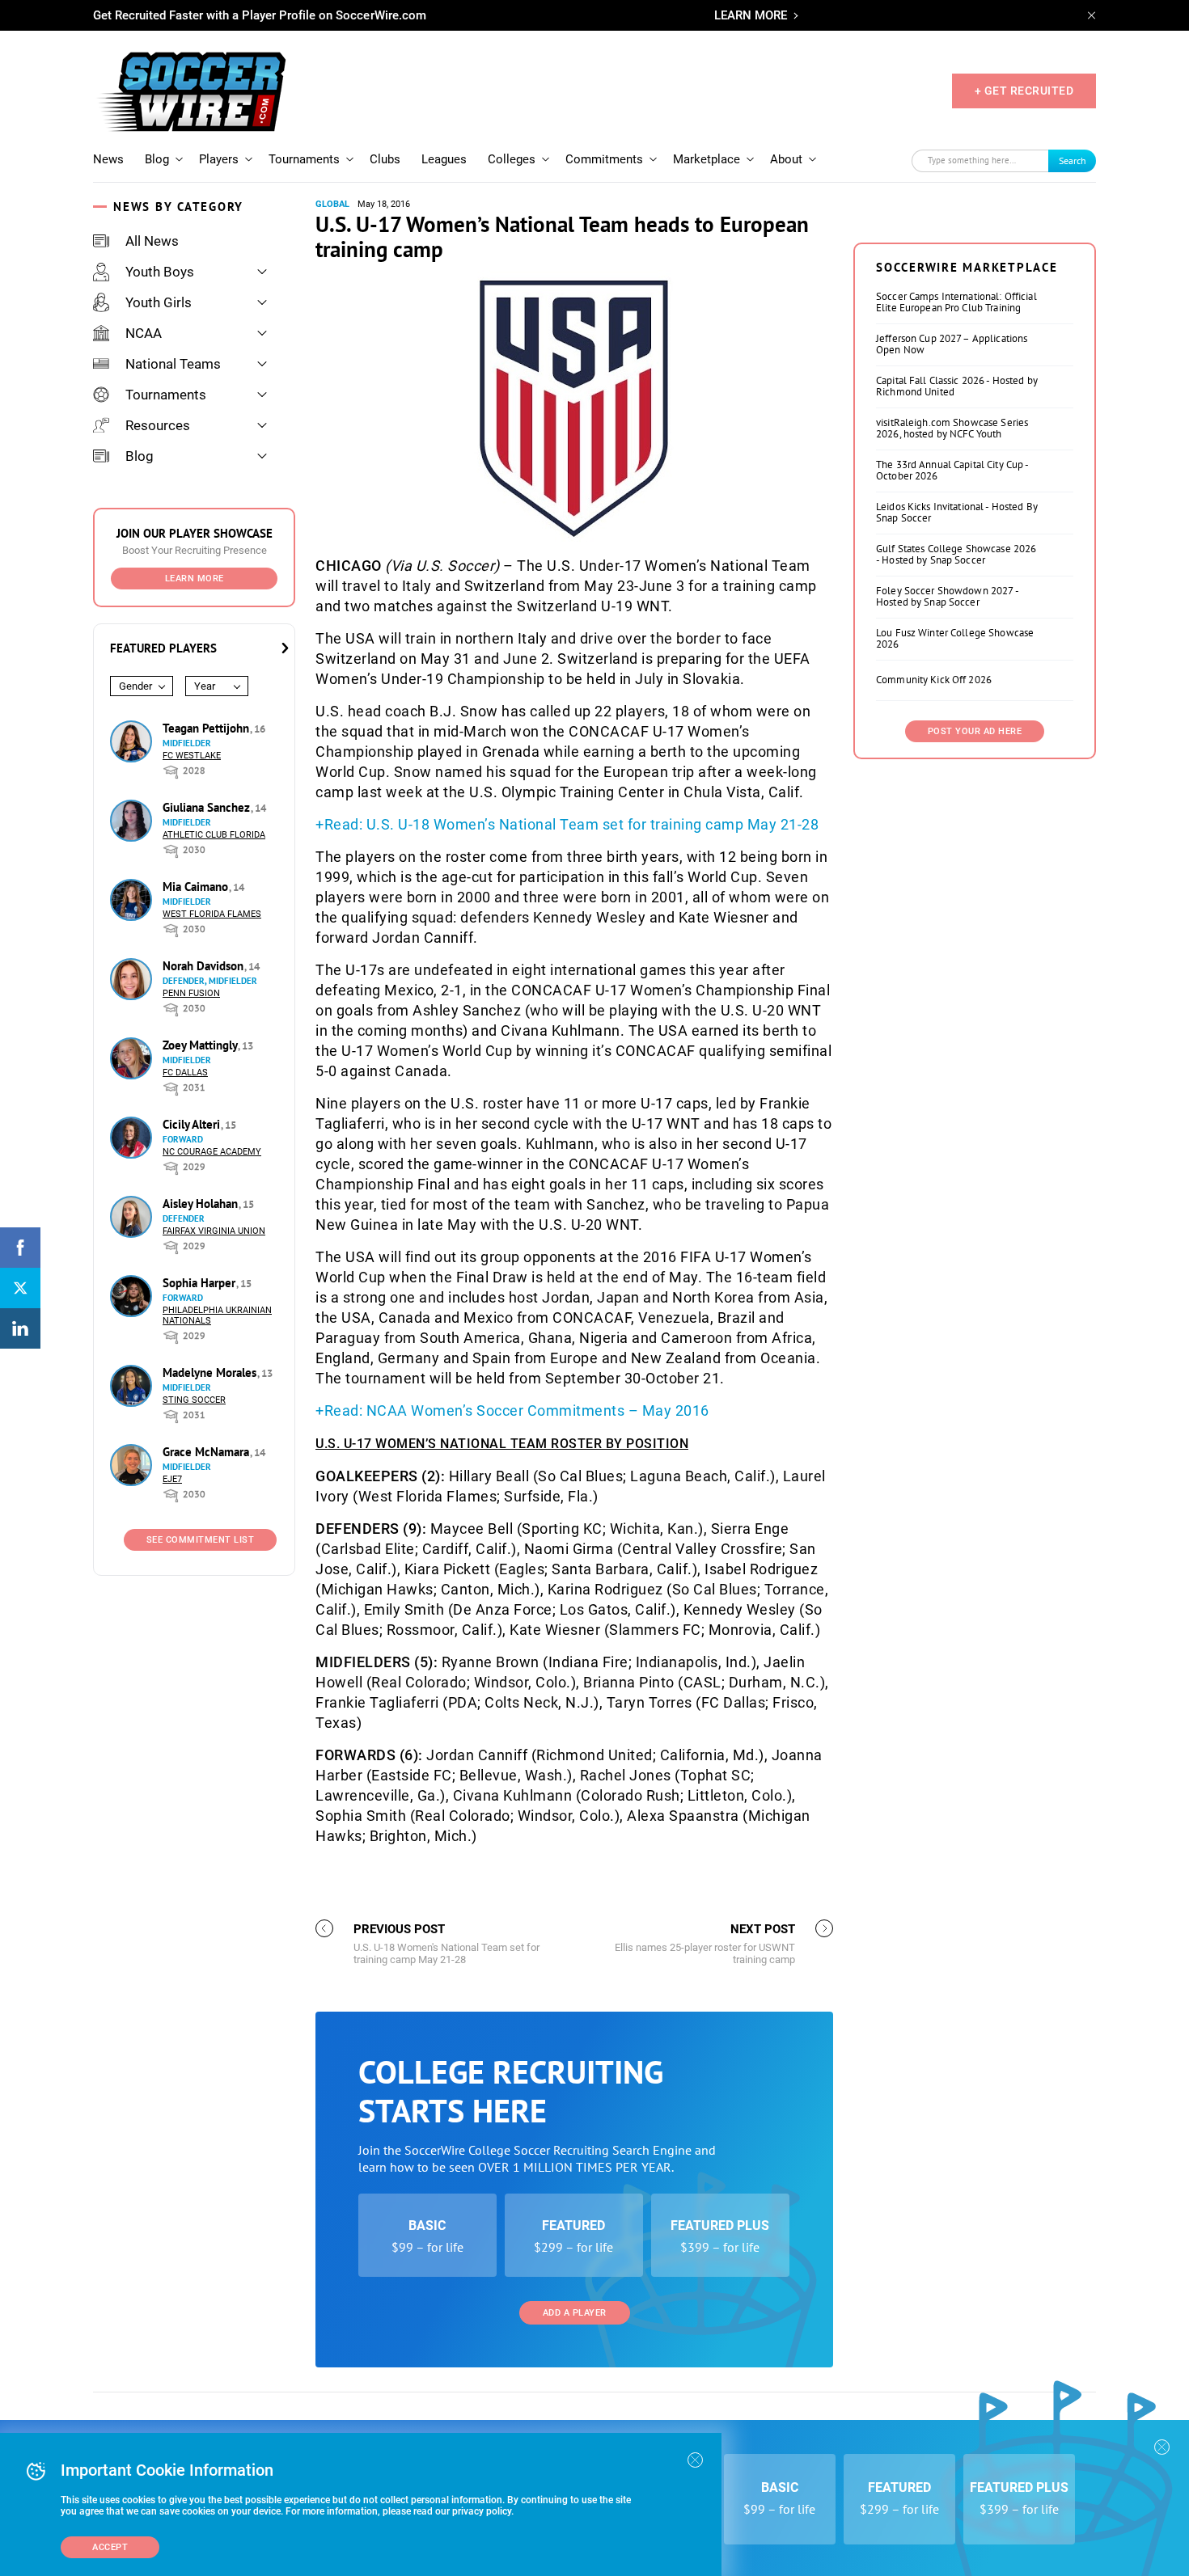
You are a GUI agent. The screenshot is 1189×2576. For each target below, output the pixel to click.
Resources (158, 425)
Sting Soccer (194, 1400)
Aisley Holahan (202, 1204)
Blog (157, 159)
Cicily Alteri (193, 1124)
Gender (135, 686)
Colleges (512, 159)
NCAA (144, 333)
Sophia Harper (201, 1283)
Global (332, 204)
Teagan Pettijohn (207, 728)
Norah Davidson (205, 966)
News (108, 159)
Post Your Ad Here (975, 731)
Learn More (195, 579)
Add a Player (575, 2313)
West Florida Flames (212, 914)
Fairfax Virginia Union (214, 1231)
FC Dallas (185, 1073)
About (786, 159)
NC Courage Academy (212, 1152)
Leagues (444, 159)
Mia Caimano (197, 887)
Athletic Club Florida (214, 835)
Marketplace (707, 159)
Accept (110, 2547)
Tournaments (304, 159)
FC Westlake (192, 756)
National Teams (173, 364)
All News (152, 241)
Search (1073, 160)
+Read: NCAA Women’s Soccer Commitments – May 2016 (512, 1410)
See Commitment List (201, 1540)
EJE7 (172, 1479)
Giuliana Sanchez (208, 807)
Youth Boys (160, 272)
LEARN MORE (751, 15)
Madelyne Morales (211, 1372)
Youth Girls (159, 302)
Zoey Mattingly (201, 1045)
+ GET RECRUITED (1024, 91)
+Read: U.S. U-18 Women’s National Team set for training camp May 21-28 (567, 824)
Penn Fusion (191, 993)
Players (219, 159)
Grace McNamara (207, 1452)
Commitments (604, 159)
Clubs (385, 159)
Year (205, 686)
